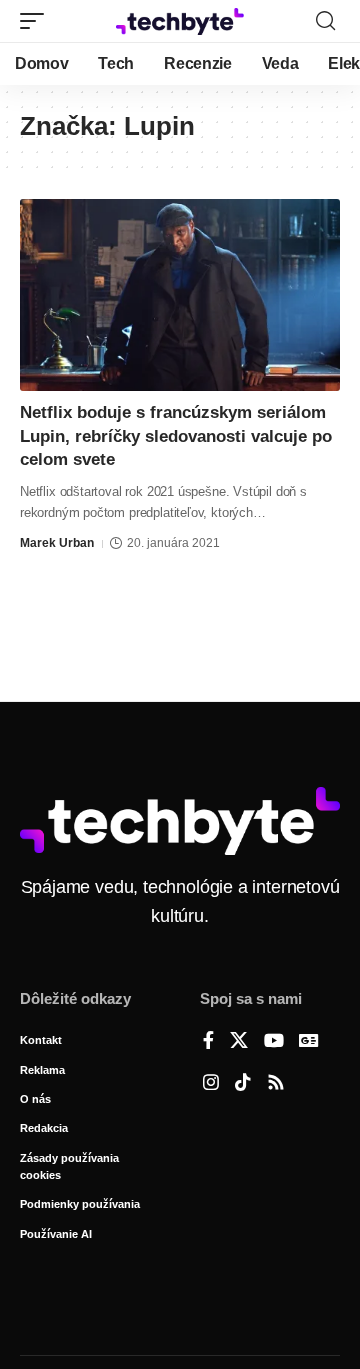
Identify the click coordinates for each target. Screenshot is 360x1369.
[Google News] (309, 1042)
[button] (37, 21)
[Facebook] (208, 1042)
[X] (239, 1042)
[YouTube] (274, 1042)
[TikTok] (243, 1084)
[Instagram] (211, 1084)
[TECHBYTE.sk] (180, 21)
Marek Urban (57, 543)
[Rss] (276, 1084)
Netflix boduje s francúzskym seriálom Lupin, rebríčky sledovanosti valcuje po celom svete (176, 436)
